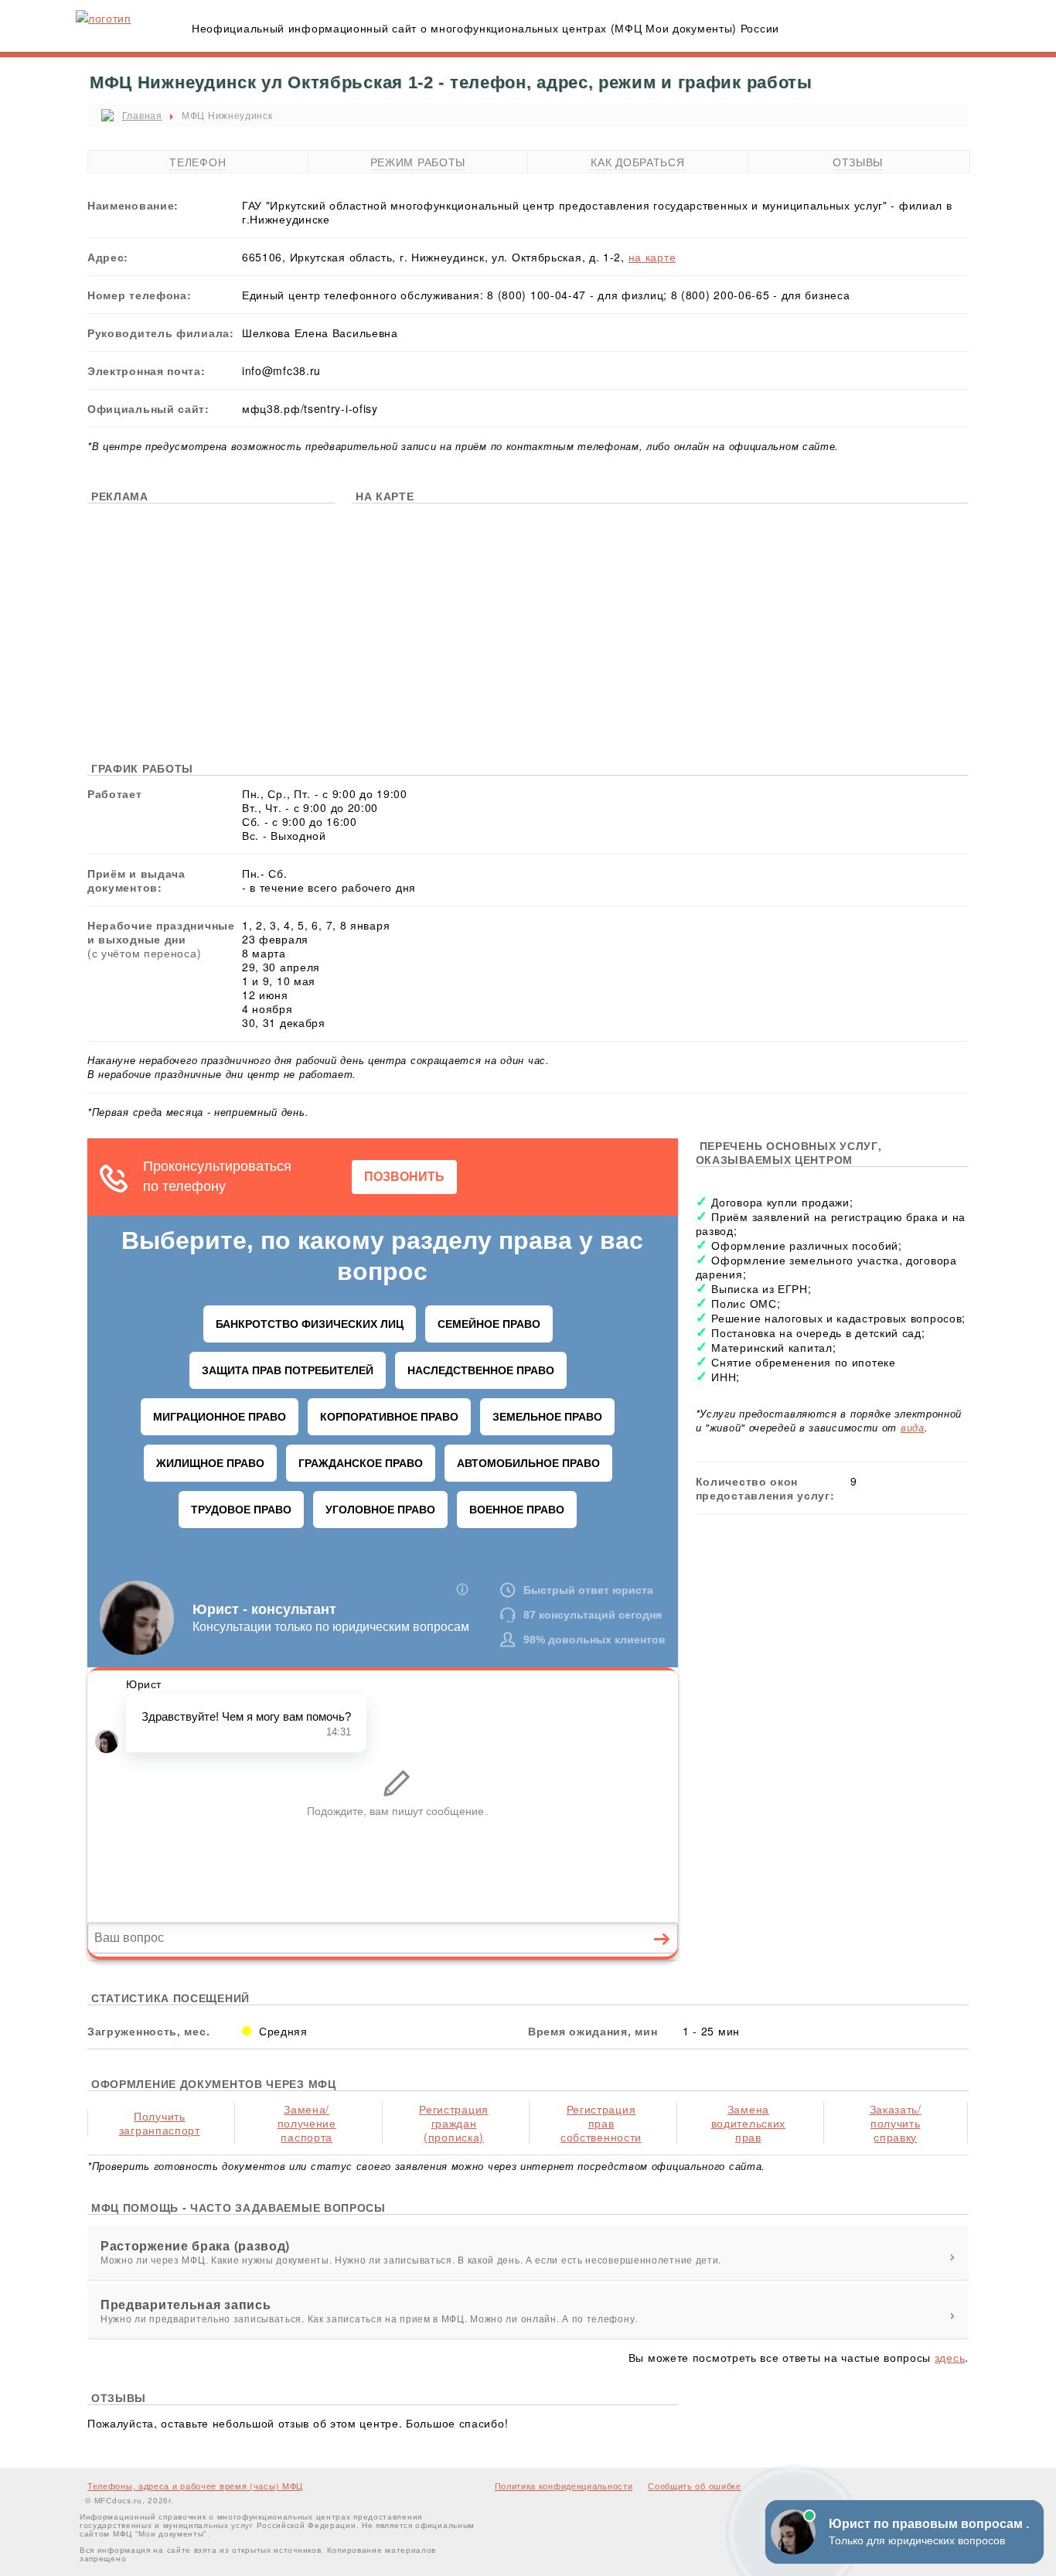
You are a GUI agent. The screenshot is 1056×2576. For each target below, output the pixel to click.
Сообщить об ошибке (695, 2486)
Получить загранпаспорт (160, 2123)
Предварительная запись (186, 2305)
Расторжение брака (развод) (195, 2246)
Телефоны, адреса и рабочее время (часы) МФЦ (195, 2486)
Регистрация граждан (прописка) (454, 2123)
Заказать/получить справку (896, 2123)
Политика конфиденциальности (564, 2486)
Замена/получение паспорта (307, 2123)
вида (913, 1427)
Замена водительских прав (748, 2123)
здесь (950, 2357)
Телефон (198, 162)
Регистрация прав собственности (601, 2123)
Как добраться (637, 162)
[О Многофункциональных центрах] (104, 18)
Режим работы (418, 162)
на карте (652, 257)
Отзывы (858, 162)
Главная (142, 115)
